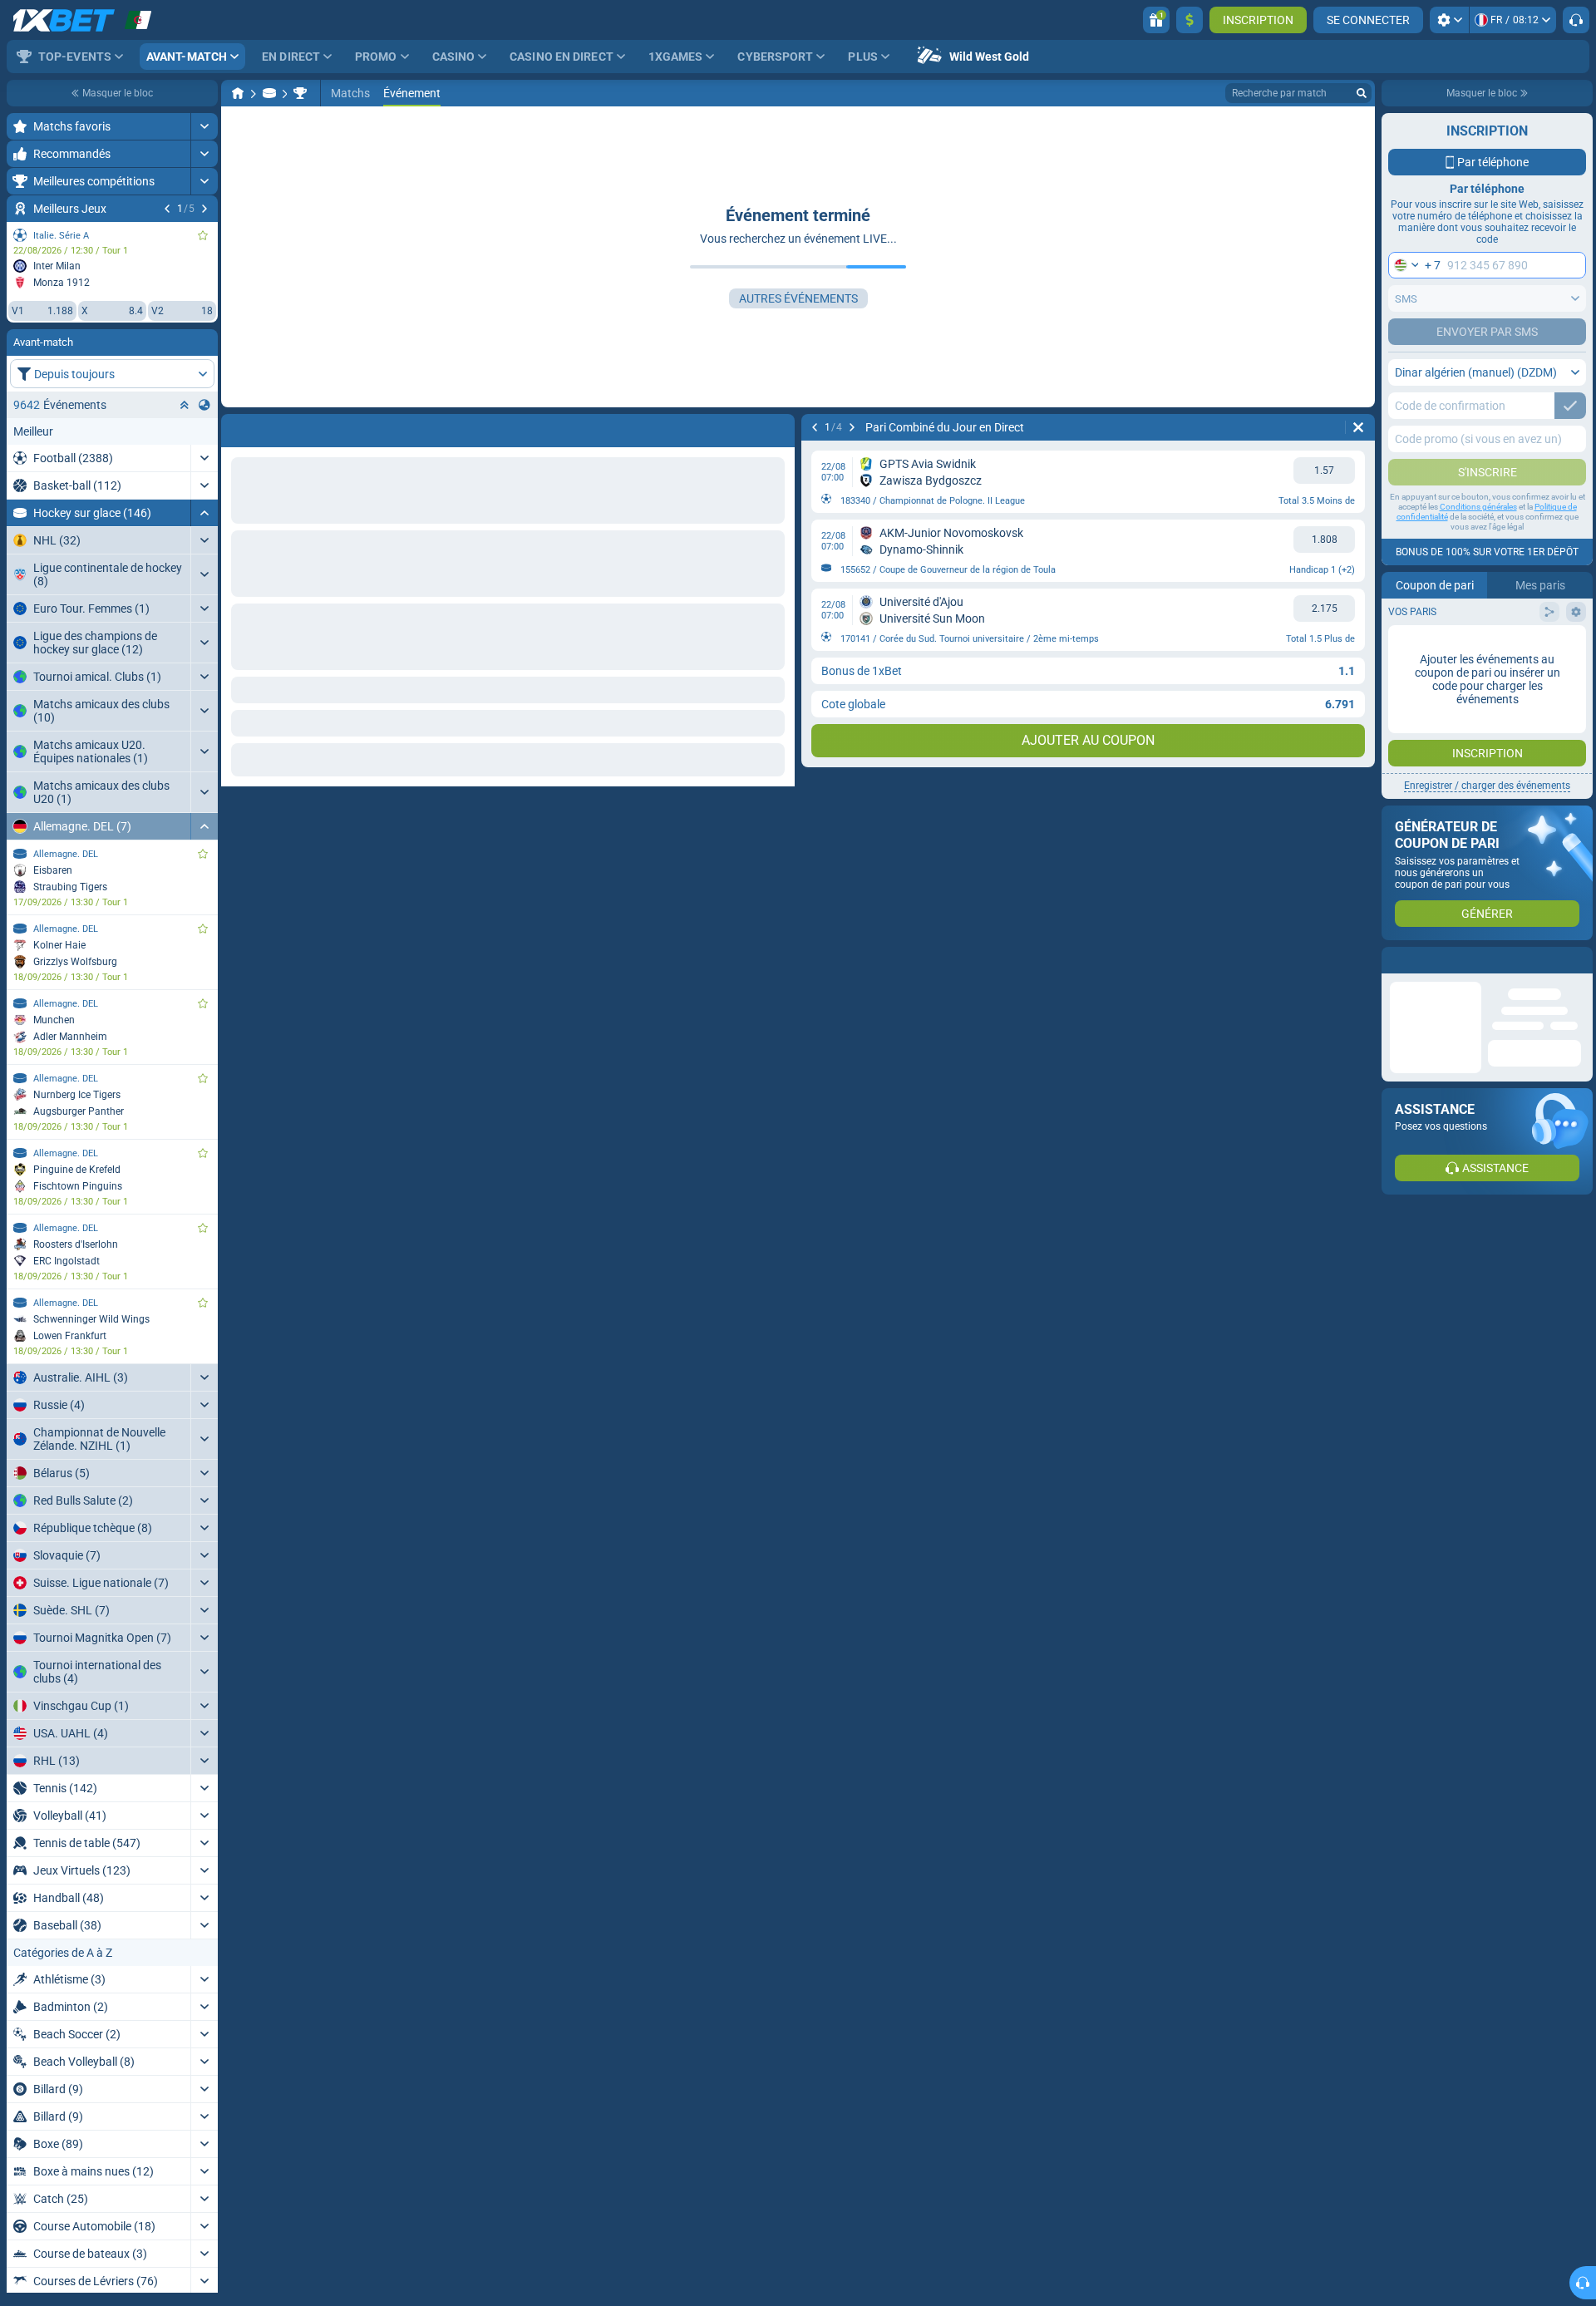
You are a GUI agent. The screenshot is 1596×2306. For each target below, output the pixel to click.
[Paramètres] (1449, 20)
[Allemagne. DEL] (300, 93)
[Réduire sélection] (185, 405)
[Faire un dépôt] (1190, 20)
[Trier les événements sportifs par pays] (204, 405)
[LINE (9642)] (238, 93)
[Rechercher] (1362, 93)
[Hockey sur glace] (269, 93)
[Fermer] (1579, 960)
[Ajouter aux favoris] (203, 235)
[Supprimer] (778, 427)
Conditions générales (1478, 507)
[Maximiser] (204, 126)
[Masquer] (204, 513)
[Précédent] (167, 209)
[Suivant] (204, 209)
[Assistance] (1576, 20)
